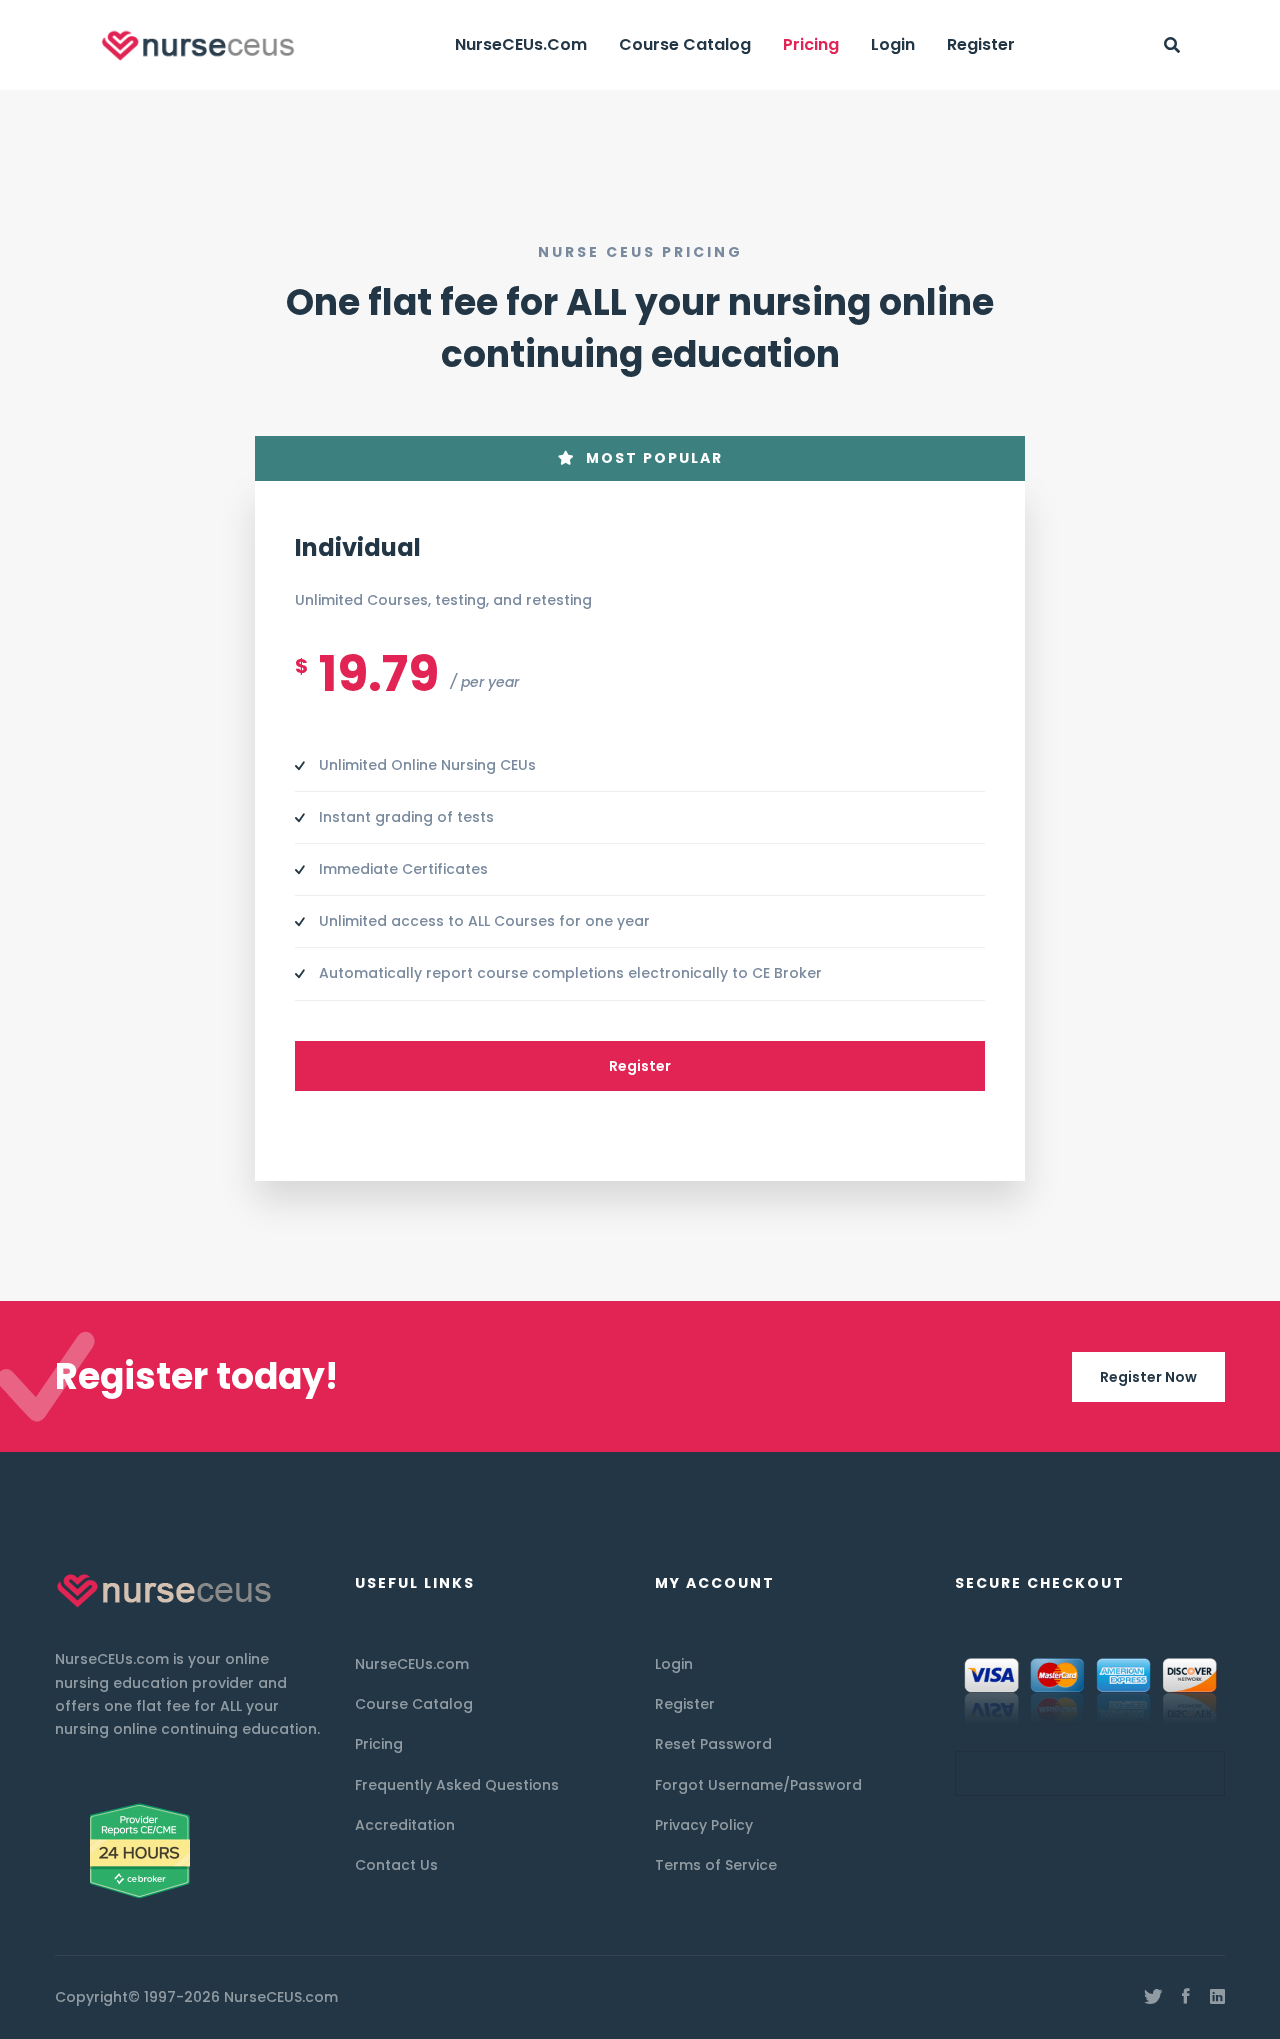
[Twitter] (1153, 1997)
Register (640, 1066)
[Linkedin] (1217, 1997)
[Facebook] (1186, 1997)
